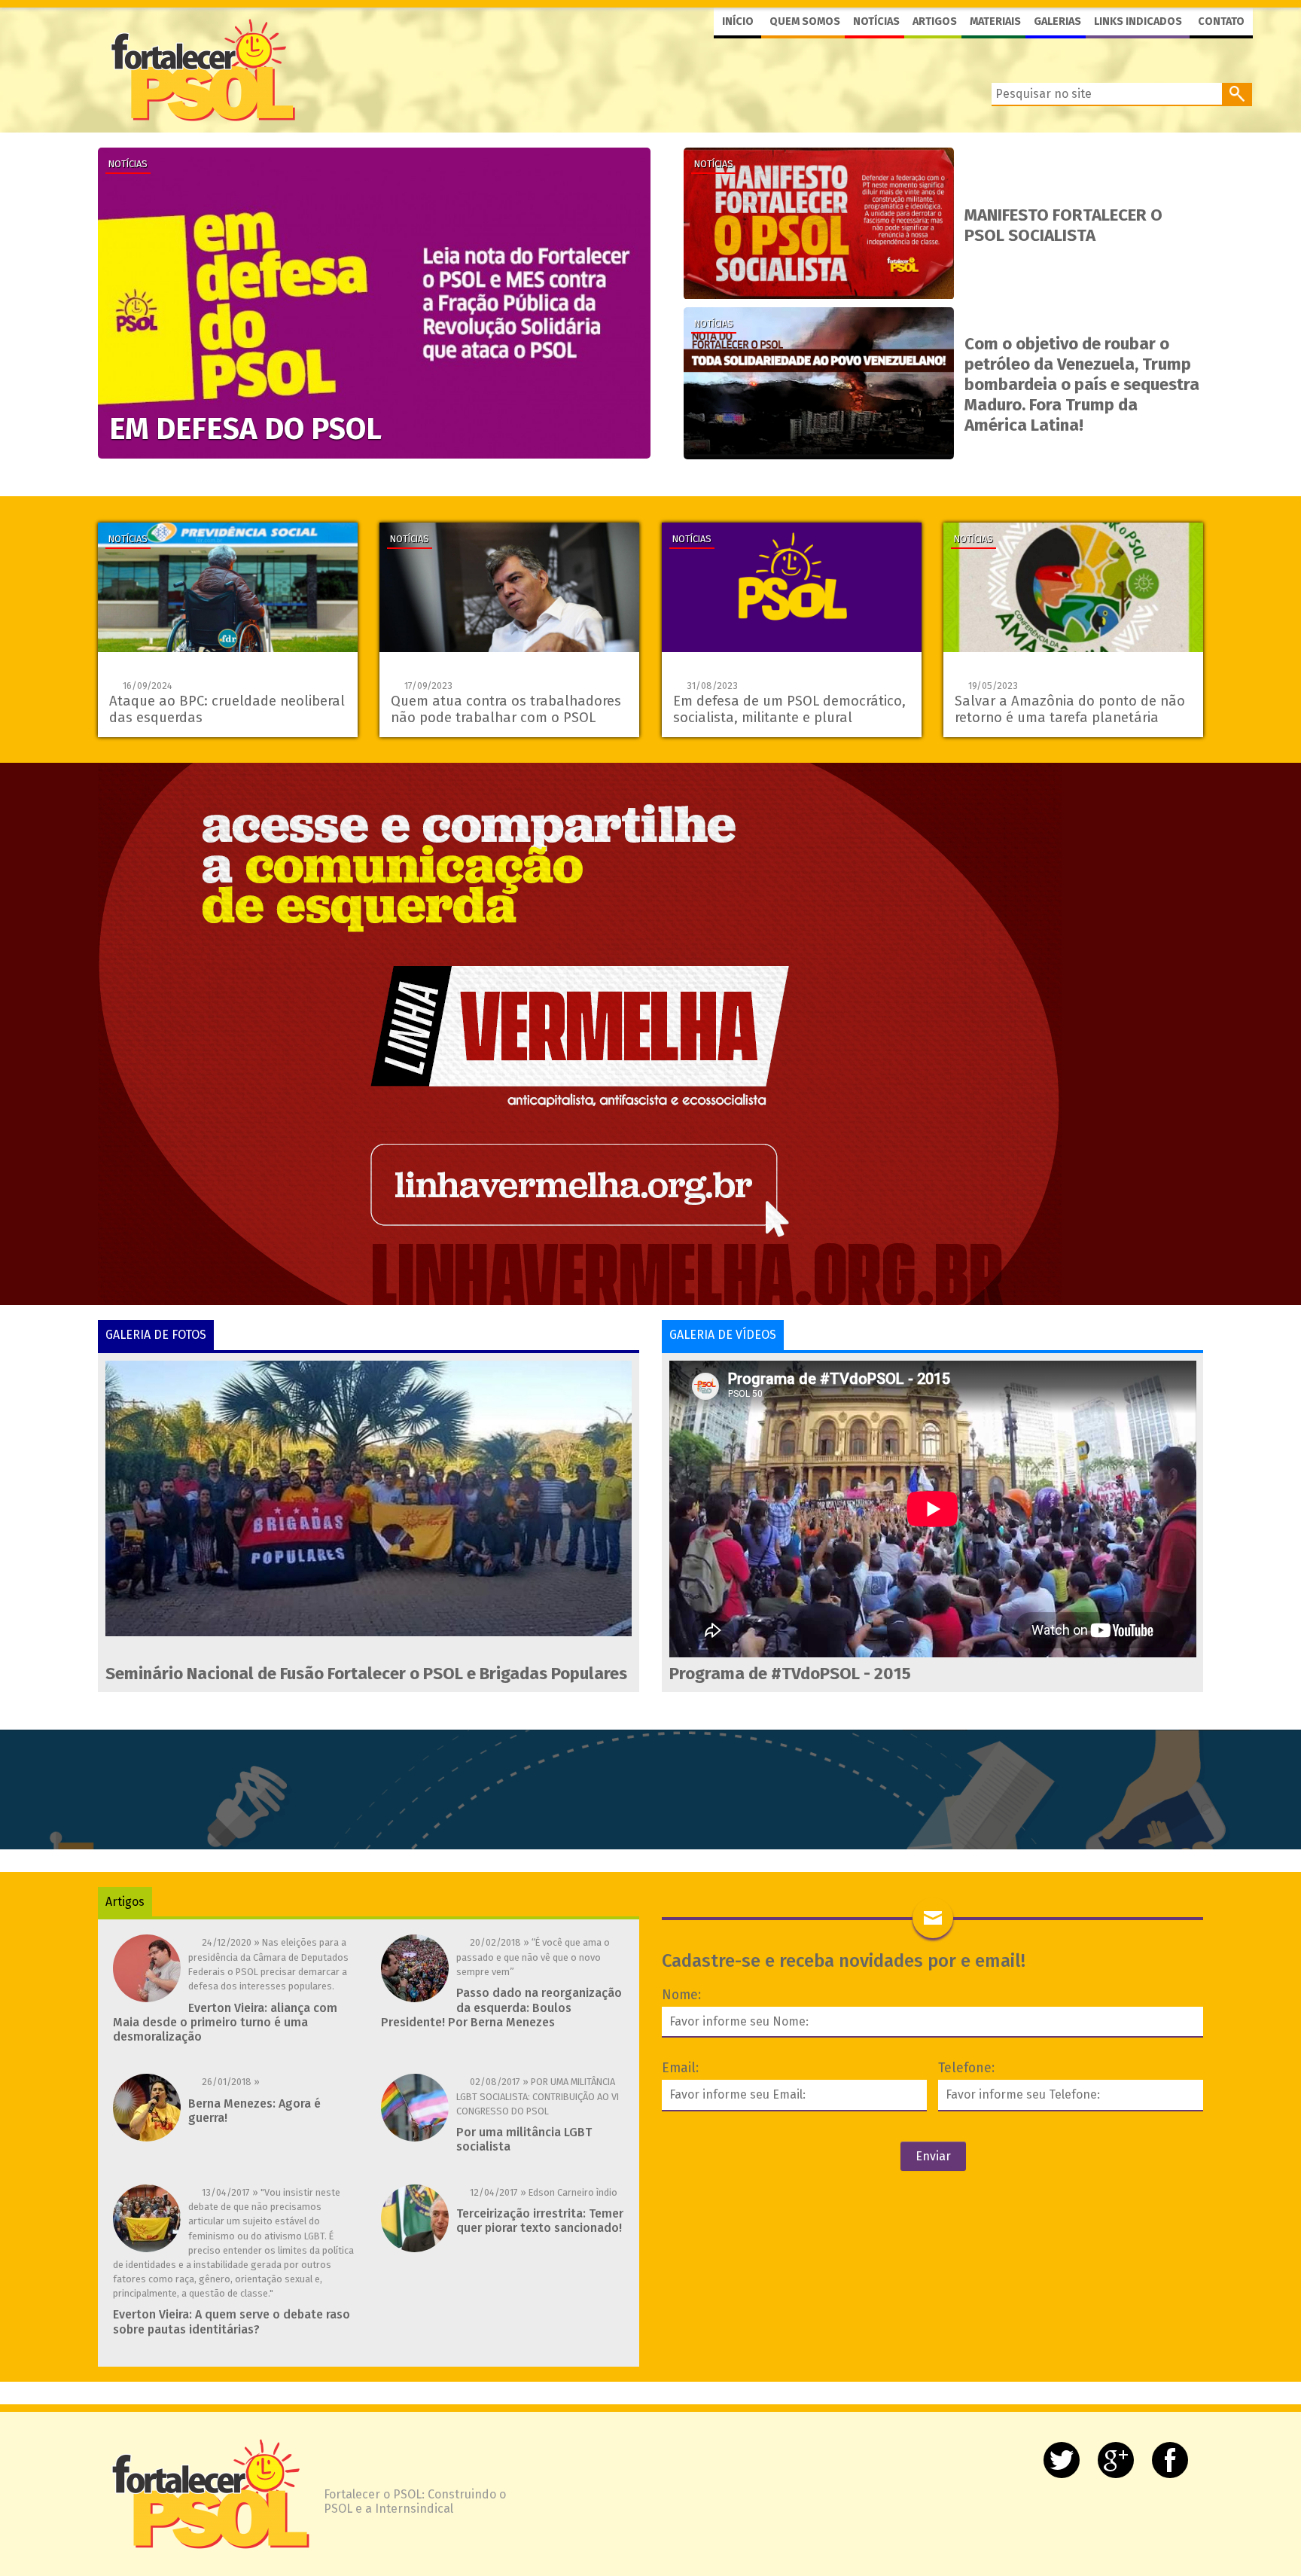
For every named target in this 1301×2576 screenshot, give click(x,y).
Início (738, 21)
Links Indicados (1138, 21)
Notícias (876, 21)
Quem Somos (805, 21)
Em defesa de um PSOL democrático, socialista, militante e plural (789, 709)
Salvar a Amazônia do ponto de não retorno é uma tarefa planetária (1070, 709)
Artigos (935, 21)
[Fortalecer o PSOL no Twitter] (1062, 2460)
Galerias (1057, 21)
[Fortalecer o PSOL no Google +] (1116, 2460)
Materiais (995, 21)
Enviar (933, 2156)
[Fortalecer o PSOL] (203, 69)
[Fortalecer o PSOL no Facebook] (1170, 2460)
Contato (1221, 21)
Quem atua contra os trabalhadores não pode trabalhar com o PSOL (506, 709)
